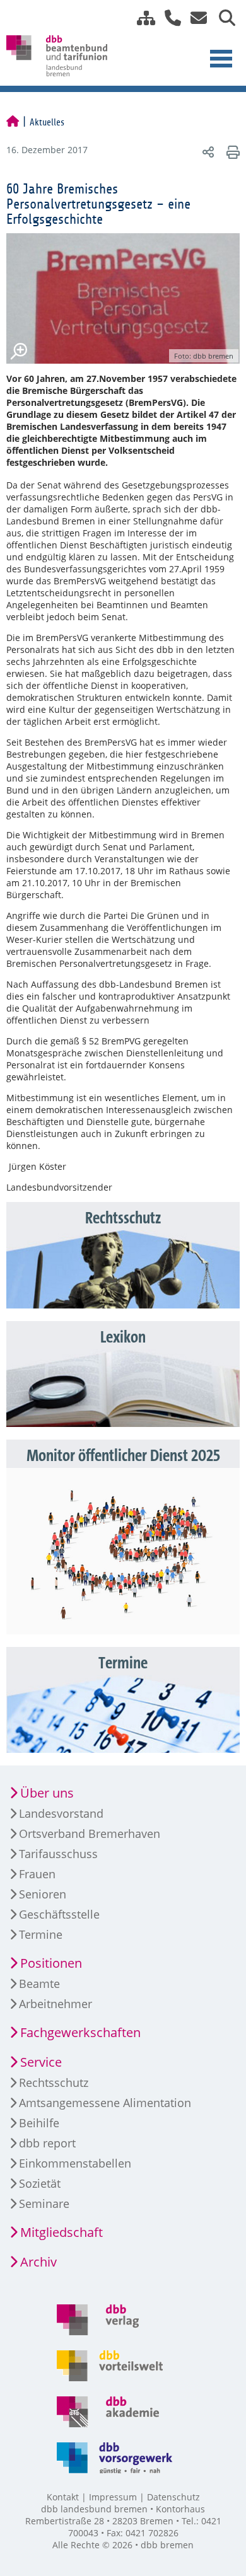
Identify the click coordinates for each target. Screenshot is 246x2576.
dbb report (47, 2143)
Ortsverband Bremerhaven (90, 1834)
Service (41, 2062)
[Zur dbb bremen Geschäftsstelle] (168, 18)
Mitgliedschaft (61, 2232)
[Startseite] (13, 122)
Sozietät (40, 2183)
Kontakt (63, 2497)
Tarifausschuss (58, 1854)
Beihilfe (39, 2123)
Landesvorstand (61, 1813)
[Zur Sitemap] (141, 18)
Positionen (51, 1963)
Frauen (37, 1874)
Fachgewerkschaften (80, 2032)
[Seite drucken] (231, 152)
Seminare (44, 2203)
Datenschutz (173, 2497)
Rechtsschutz (54, 2082)
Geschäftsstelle (59, 1914)
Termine (41, 1934)
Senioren (43, 1894)
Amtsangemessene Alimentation (105, 2103)
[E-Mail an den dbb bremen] (195, 18)
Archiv (38, 2262)
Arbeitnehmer (56, 2004)
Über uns (47, 1793)
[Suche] (222, 18)
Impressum (113, 2497)
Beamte (39, 1984)
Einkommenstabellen (75, 2163)
